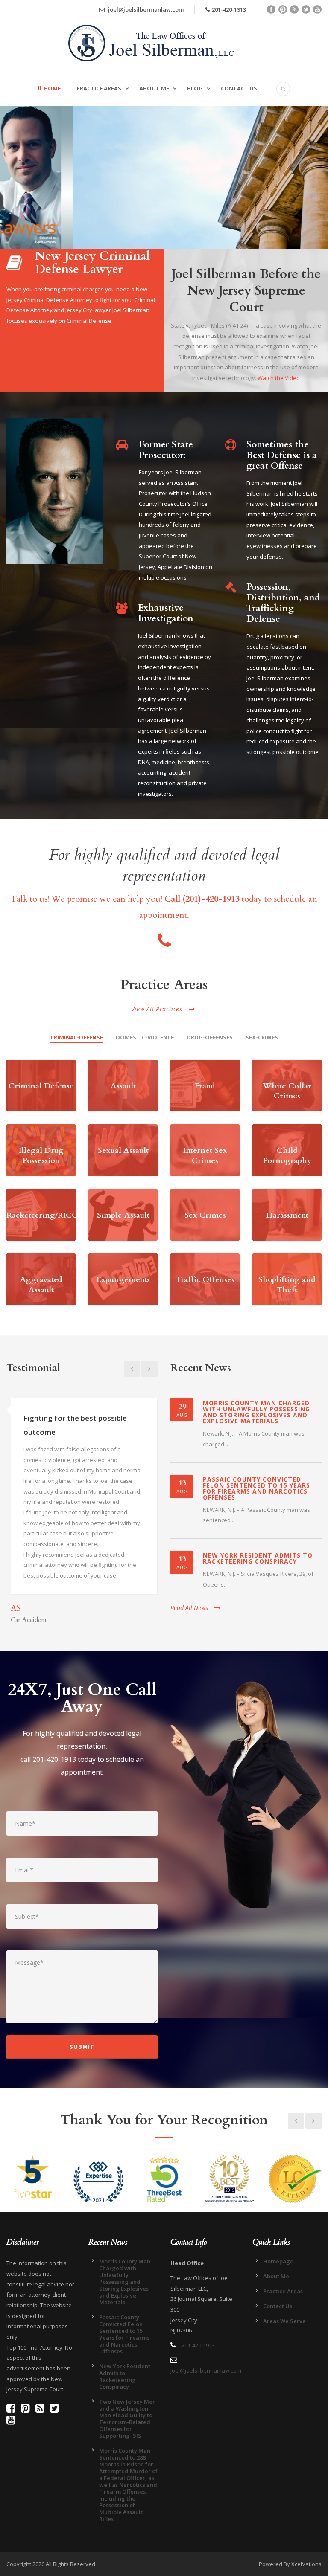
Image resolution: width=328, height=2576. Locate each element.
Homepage (278, 2261)
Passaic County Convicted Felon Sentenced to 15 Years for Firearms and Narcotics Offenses (256, 1488)
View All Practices (157, 1009)
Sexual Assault (123, 1150)
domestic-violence (145, 1037)
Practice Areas (99, 88)
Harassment (287, 1215)
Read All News (189, 1608)
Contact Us (239, 88)
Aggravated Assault (41, 1285)
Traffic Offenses (205, 1280)
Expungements (123, 1280)
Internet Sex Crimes (205, 1155)
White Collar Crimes (287, 1091)
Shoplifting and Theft (287, 1285)
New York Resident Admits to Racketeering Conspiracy (258, 1558)
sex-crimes (262, 1037)
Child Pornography (287, 1155)
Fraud (205, 1086)
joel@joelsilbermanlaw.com (145, 9)
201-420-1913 (229, 9)
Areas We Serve (284, 2321)
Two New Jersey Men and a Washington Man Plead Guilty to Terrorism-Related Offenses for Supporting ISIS (127, 2419)
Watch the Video (279, 378)
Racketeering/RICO (42, 1215)
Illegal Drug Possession (41, 1155)
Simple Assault (123, 1215)
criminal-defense (77, 1037)
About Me (154, 88)
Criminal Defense (41, 1086)
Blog (195, 88)
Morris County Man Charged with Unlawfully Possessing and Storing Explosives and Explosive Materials (256, 1412)
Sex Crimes (205, 1215)
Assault (123, 1086)
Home (52, 88)
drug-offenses (210, 1037)
